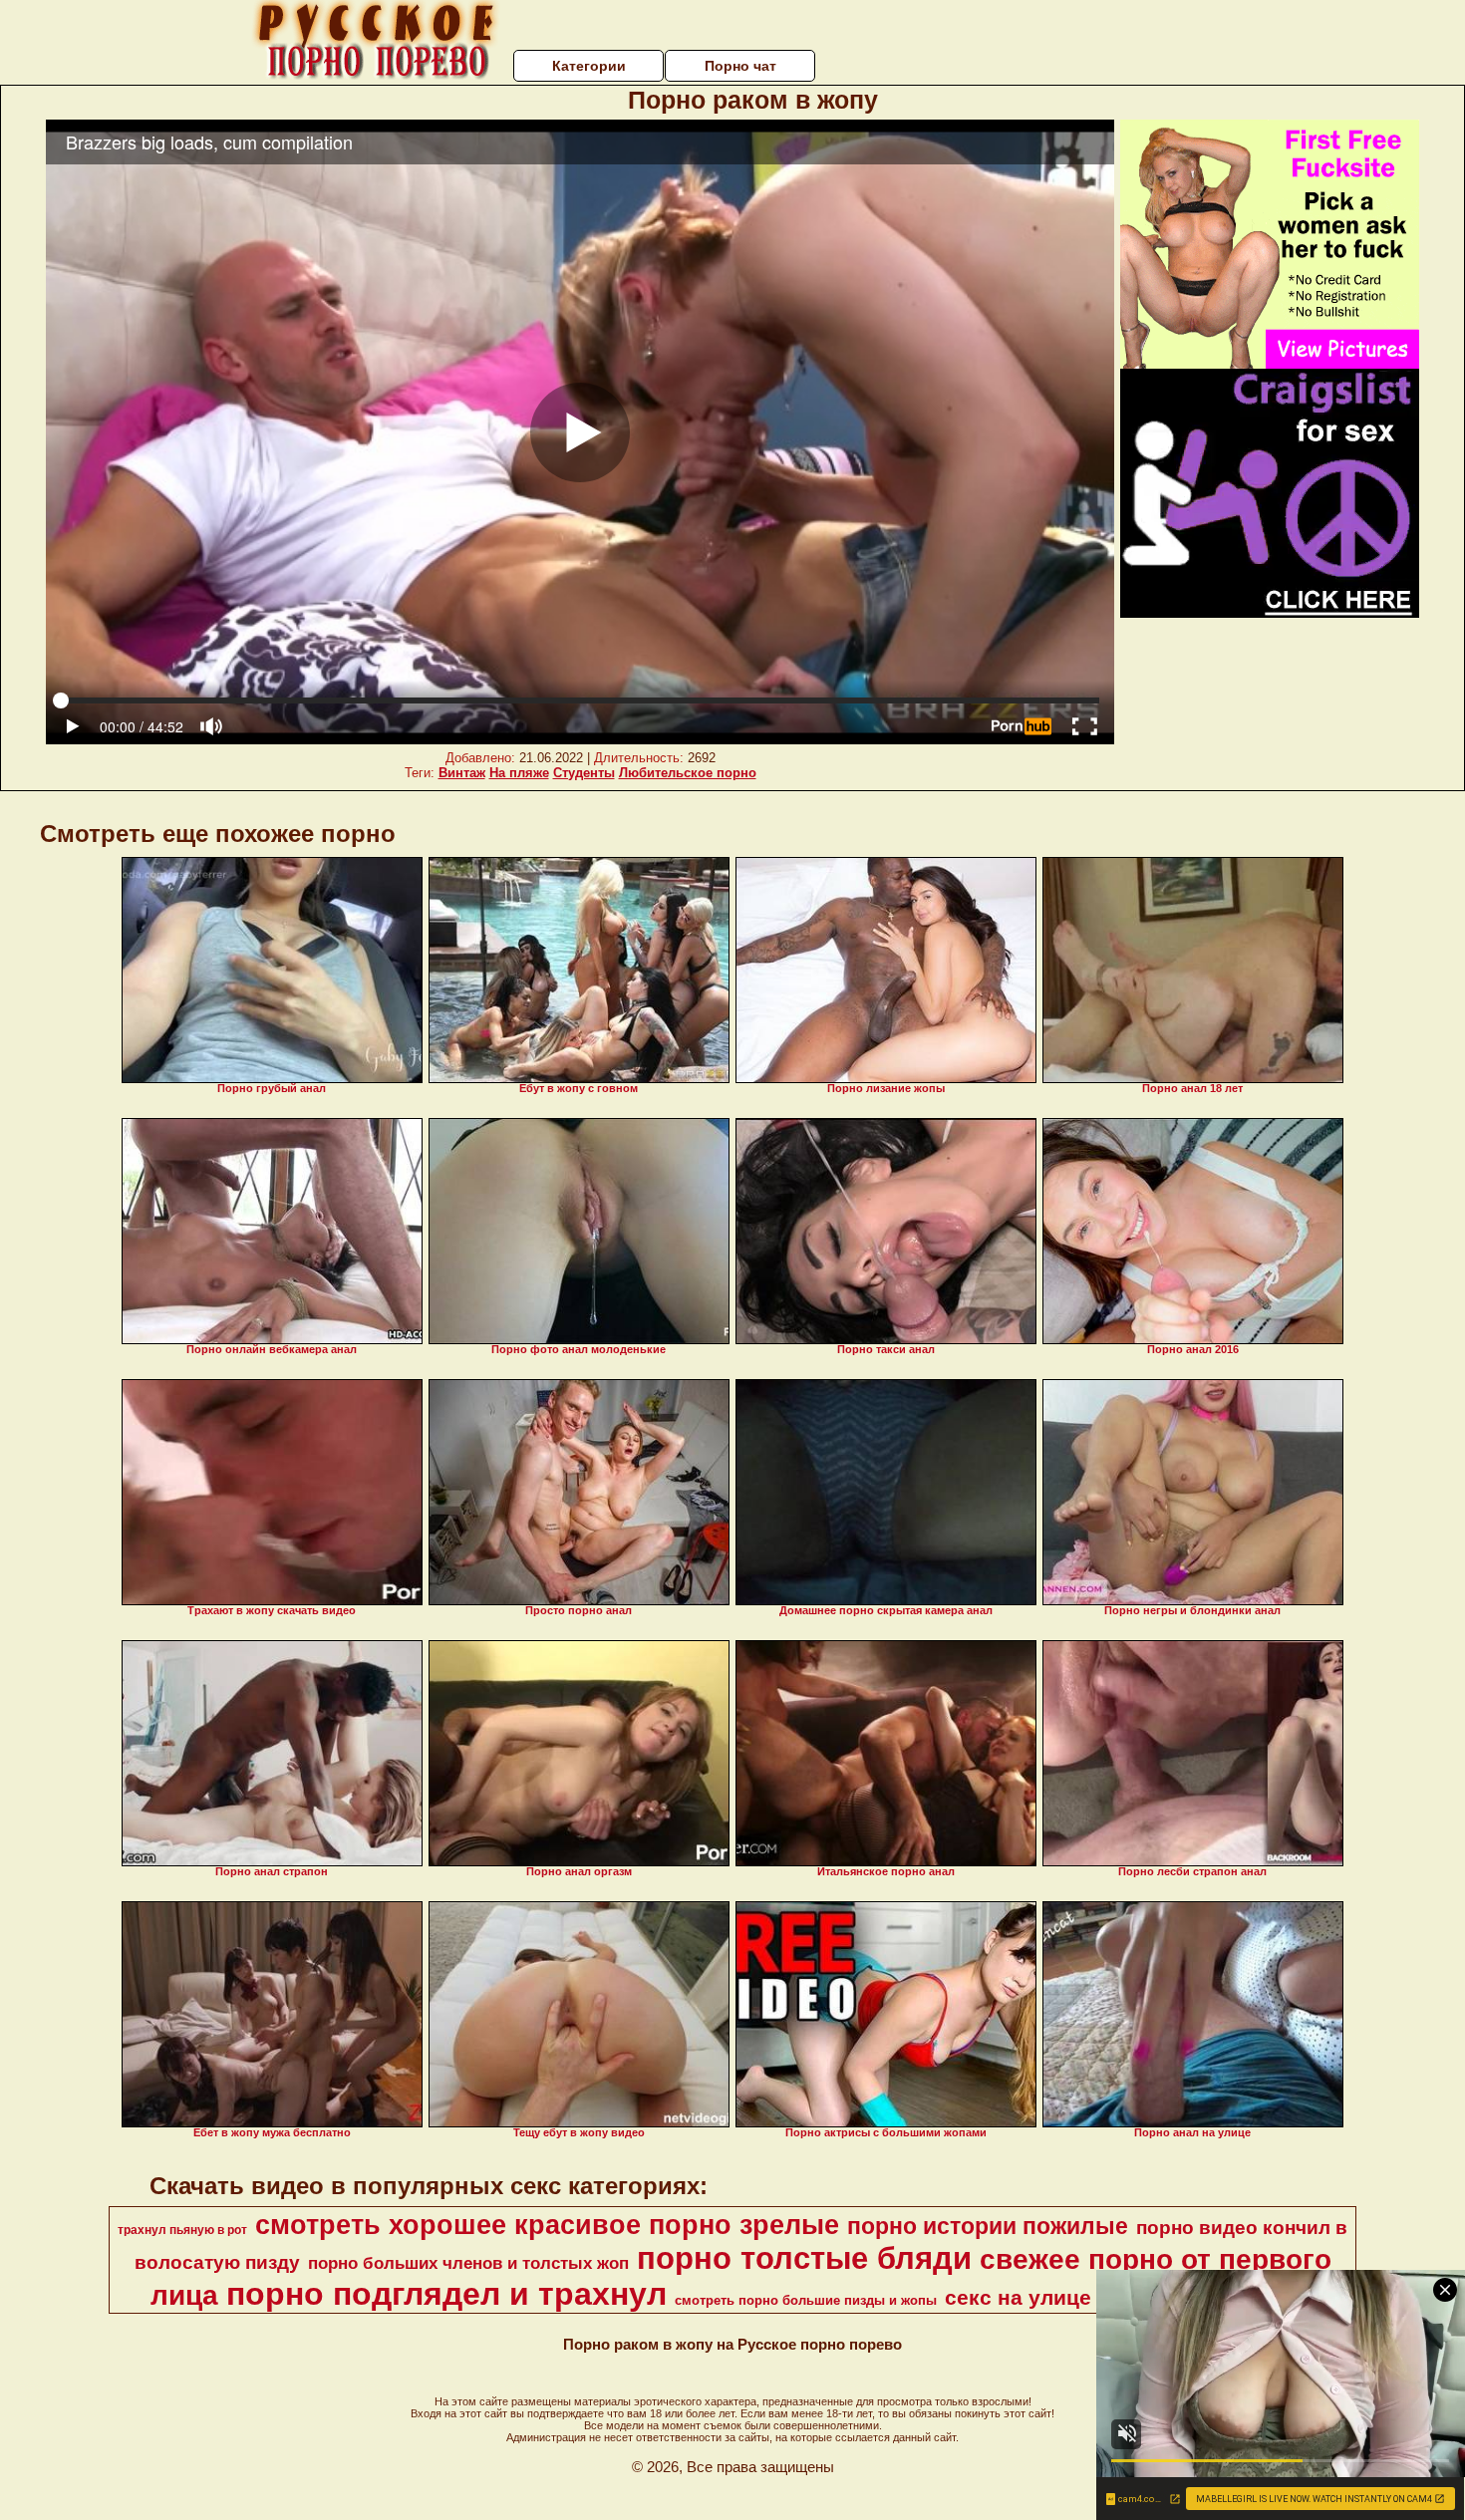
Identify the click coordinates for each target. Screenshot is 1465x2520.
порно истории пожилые (988, 2226)
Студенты (584, 773)
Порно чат (740, 66)
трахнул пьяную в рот (182, 2230)
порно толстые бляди (804, 2258)
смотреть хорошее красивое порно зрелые (547, 2225)
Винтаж (462, 773)
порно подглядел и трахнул (446, 2294)
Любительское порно (688, 773)
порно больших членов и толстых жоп (468, 2263)
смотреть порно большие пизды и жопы (806, 2300)
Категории (589, 66)
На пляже (519, 773)
